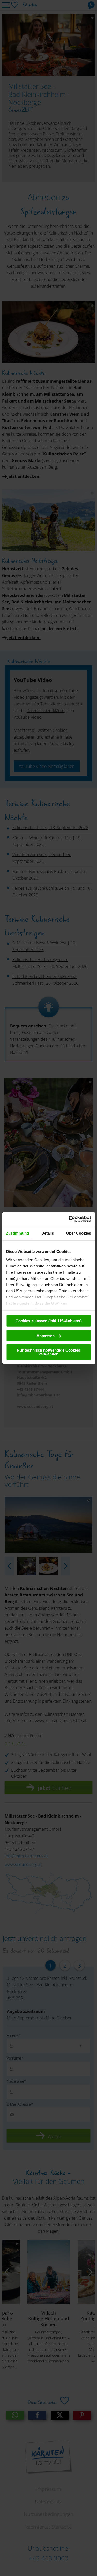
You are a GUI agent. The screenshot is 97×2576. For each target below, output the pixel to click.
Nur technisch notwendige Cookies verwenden (48, 1352)
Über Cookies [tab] (79, 1233)
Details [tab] (48, 1233)
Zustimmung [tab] (17, 1233)
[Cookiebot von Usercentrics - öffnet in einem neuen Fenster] (69, 1219)
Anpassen (46, 1335)
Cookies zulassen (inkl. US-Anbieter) (49, 1321)
